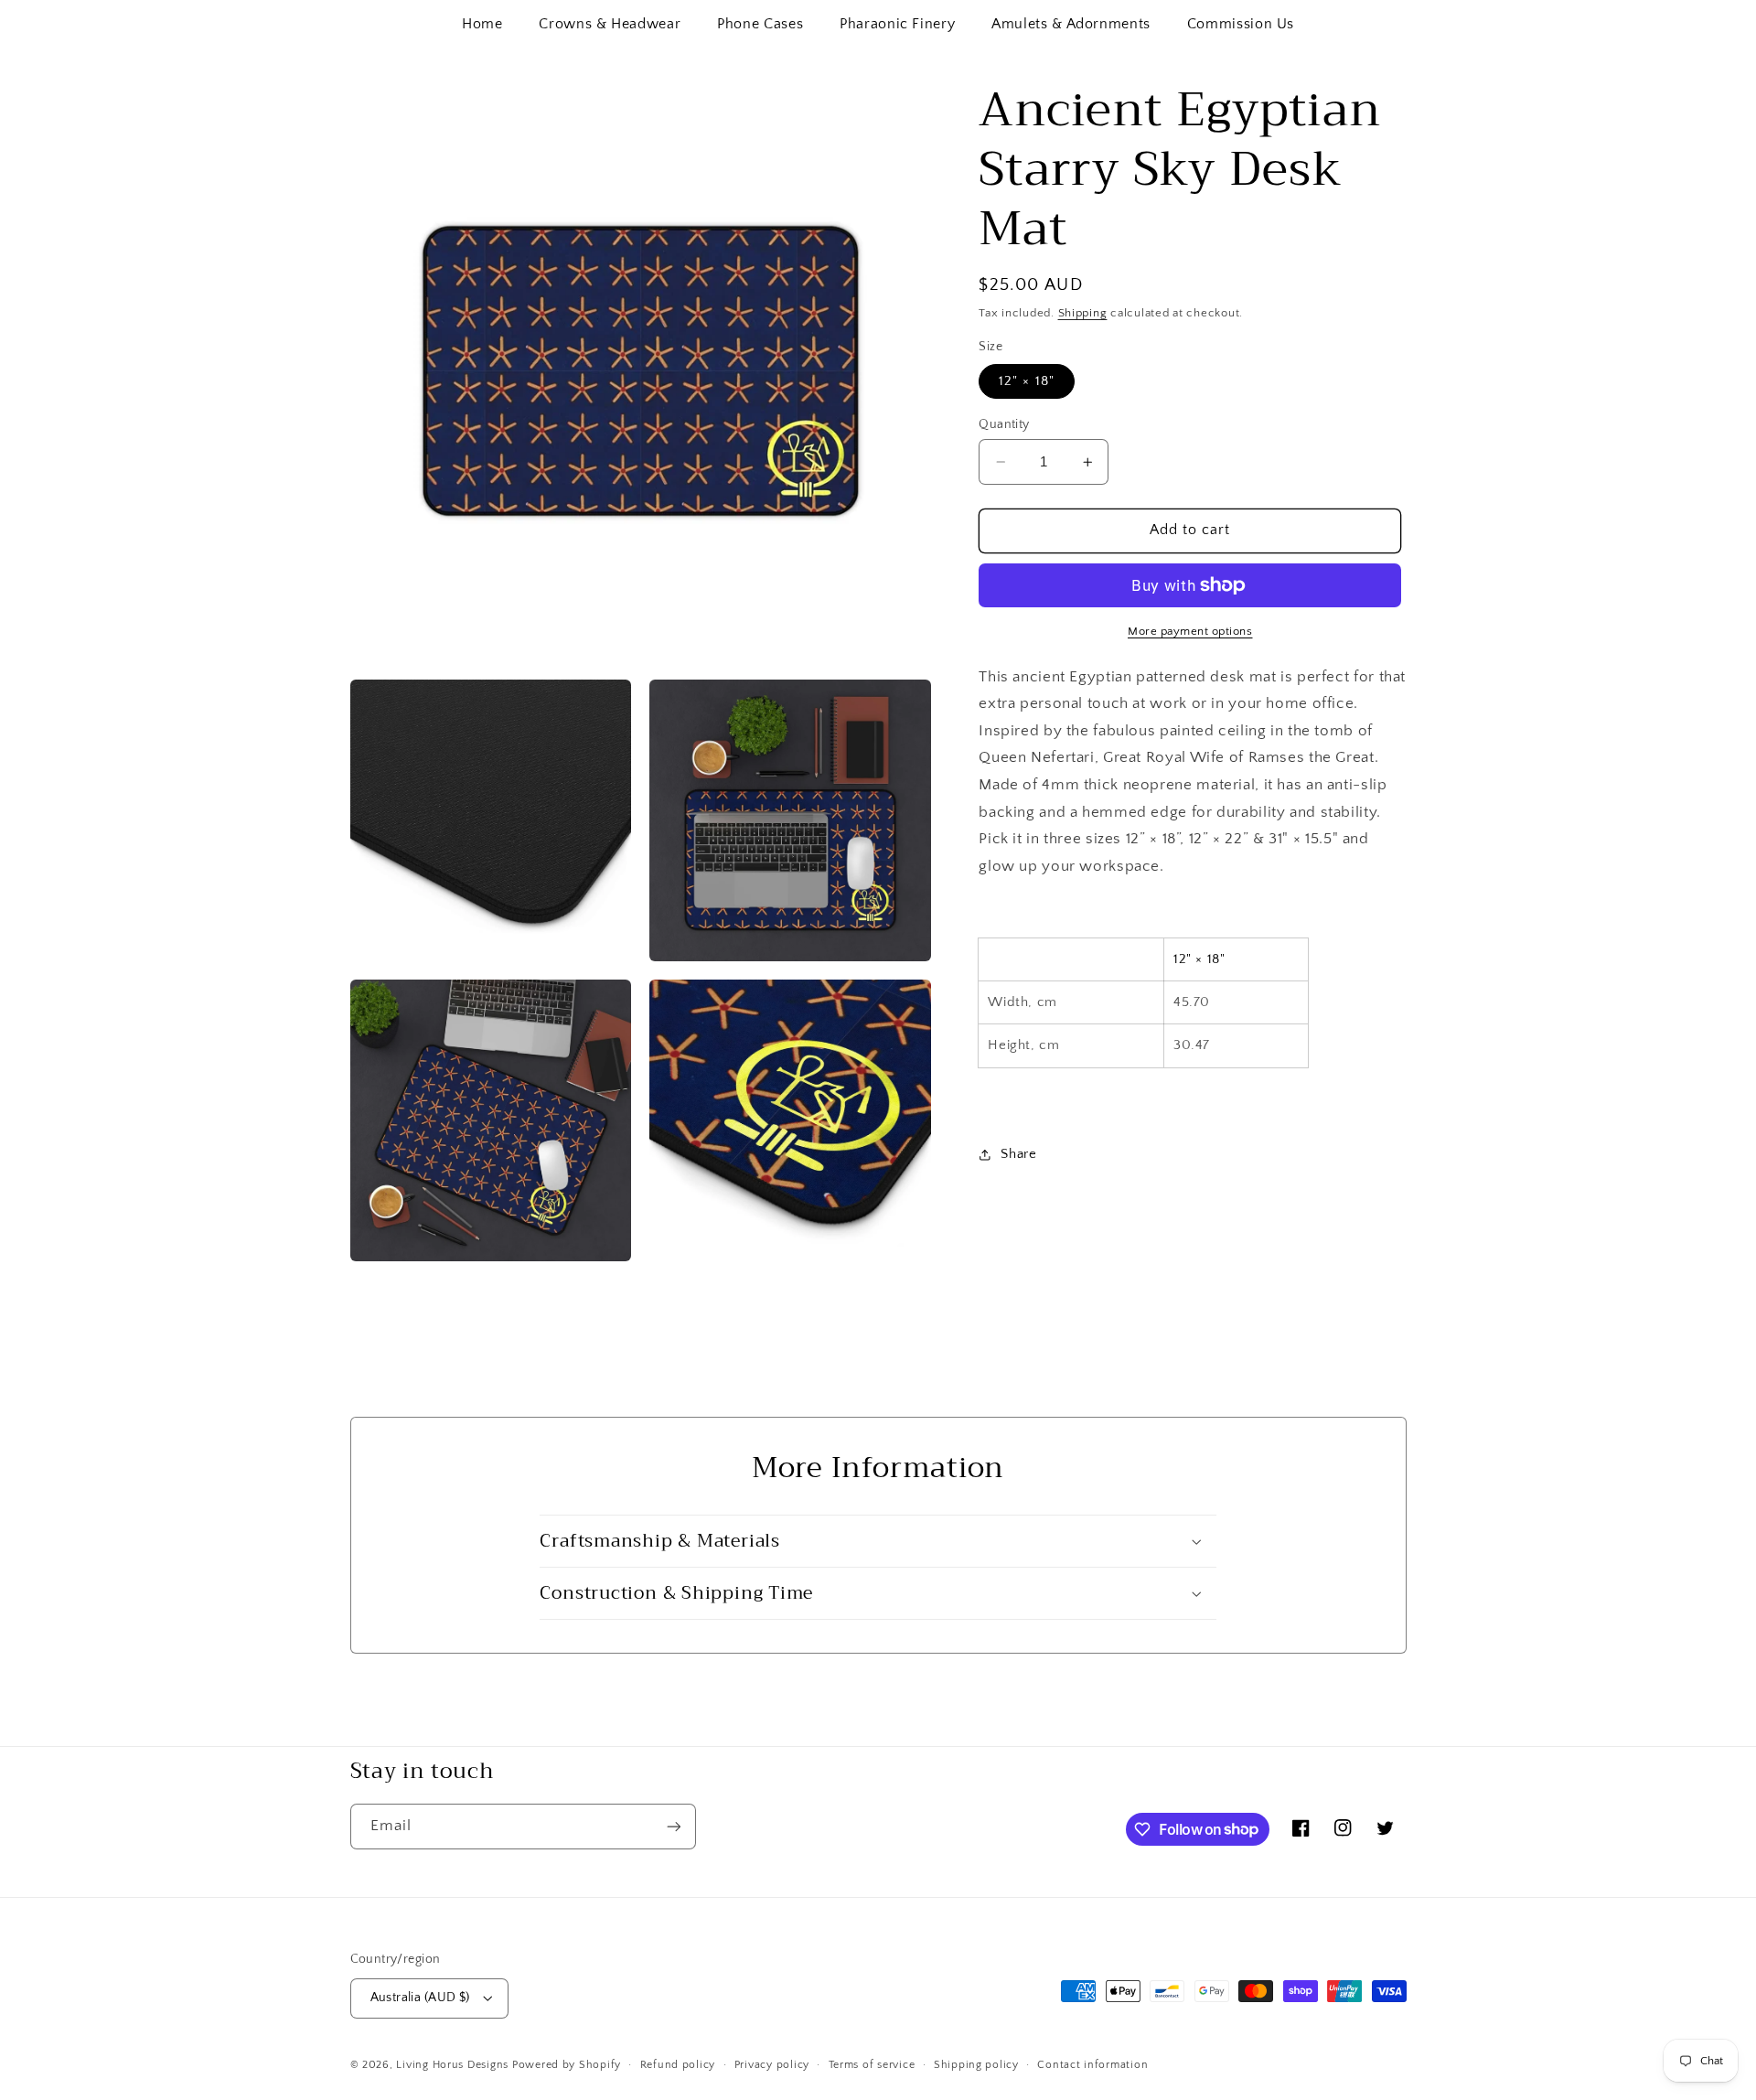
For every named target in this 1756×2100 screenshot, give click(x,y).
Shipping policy (976, 2065)
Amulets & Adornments (1071, 24)
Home (482, 24)
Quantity (1004, 424)
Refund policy (678, 2065)
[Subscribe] (673, 1826)
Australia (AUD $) (420, 1998)
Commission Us (1241, 24)
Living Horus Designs (452, 2065)
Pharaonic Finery (897, 24)
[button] (878, 1541)
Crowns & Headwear (610, 24)
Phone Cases (760, 24)
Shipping (1083, 313)
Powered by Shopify (567, 2065)
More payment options (1190, 631)
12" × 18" (1026, 381)
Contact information (1092, 2065)
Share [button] (1018, 1153)
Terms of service (872, 2065)
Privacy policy (772, 2065)
